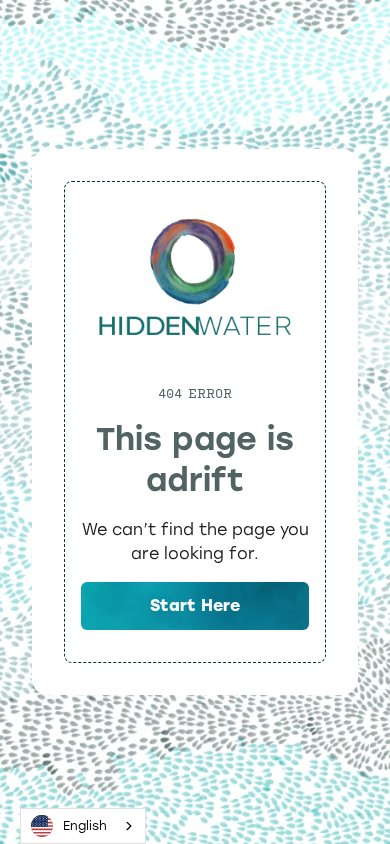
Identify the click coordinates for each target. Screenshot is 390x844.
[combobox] (83, 826)
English (85, 825)
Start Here (195, 605)
